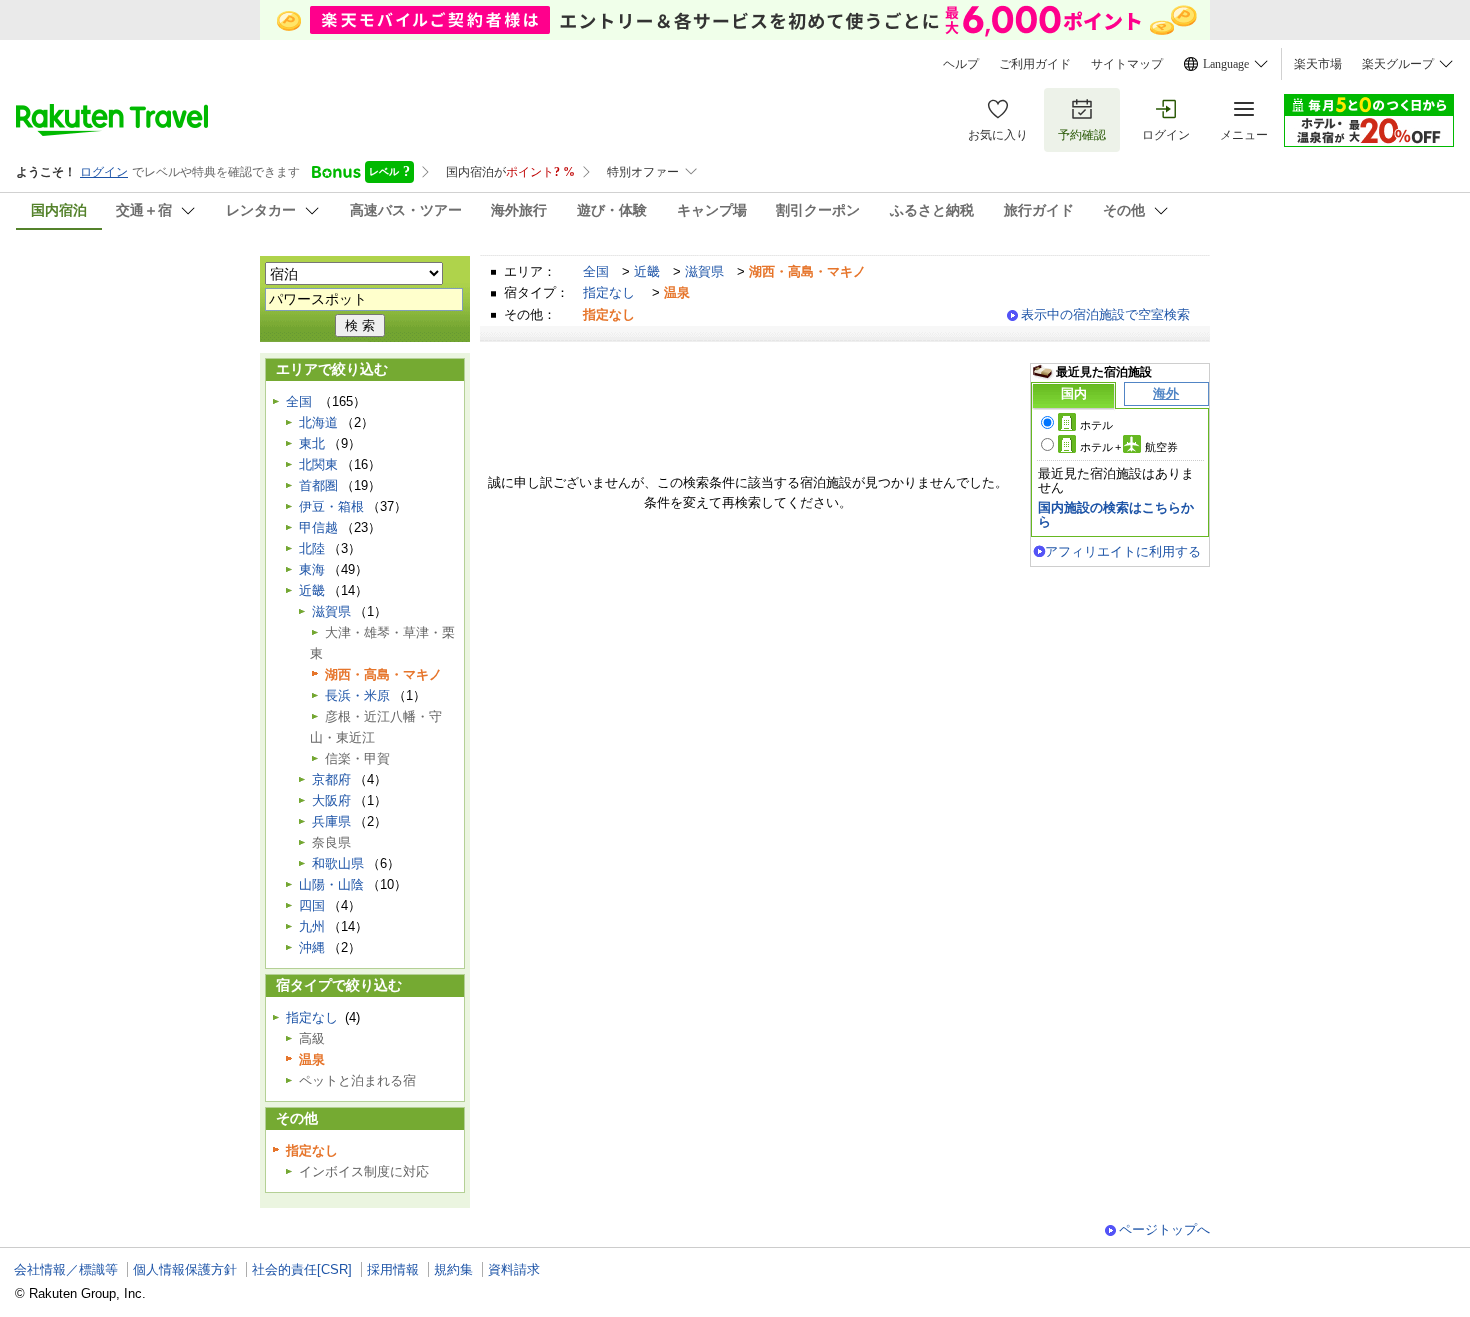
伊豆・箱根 (331, 506)
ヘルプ (961, 64)
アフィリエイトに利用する (1123, 551)
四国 (312, 905)
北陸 (312, 548)
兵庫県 (331, 821)
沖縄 (312, 947)
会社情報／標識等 (66, 1269)
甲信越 (318, 527)
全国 (596, 271)
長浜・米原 (357, 695)
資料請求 (514, 1269)
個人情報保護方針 (185, 1269)
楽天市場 (1318, 64)
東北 (312, 443)
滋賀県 (704, 271)
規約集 (453, 1269)
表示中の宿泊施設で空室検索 (1105, 314)
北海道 (318, 422)
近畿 (647, 271)
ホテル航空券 (1129, 447)
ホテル (1096, 425)
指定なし (609, 292)
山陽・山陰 (331, 884)
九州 (312, 926)
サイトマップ (1127, 64)
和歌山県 (338, 863)
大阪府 (331, 800)
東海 (312, 569)
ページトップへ (1164, 1229)
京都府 (331, 779)
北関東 (318, 464)
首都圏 (318, 485)
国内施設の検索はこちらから (1116, 514)
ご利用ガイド (1035, 64)
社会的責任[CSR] (302, 1269)
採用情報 (393, 1269)
